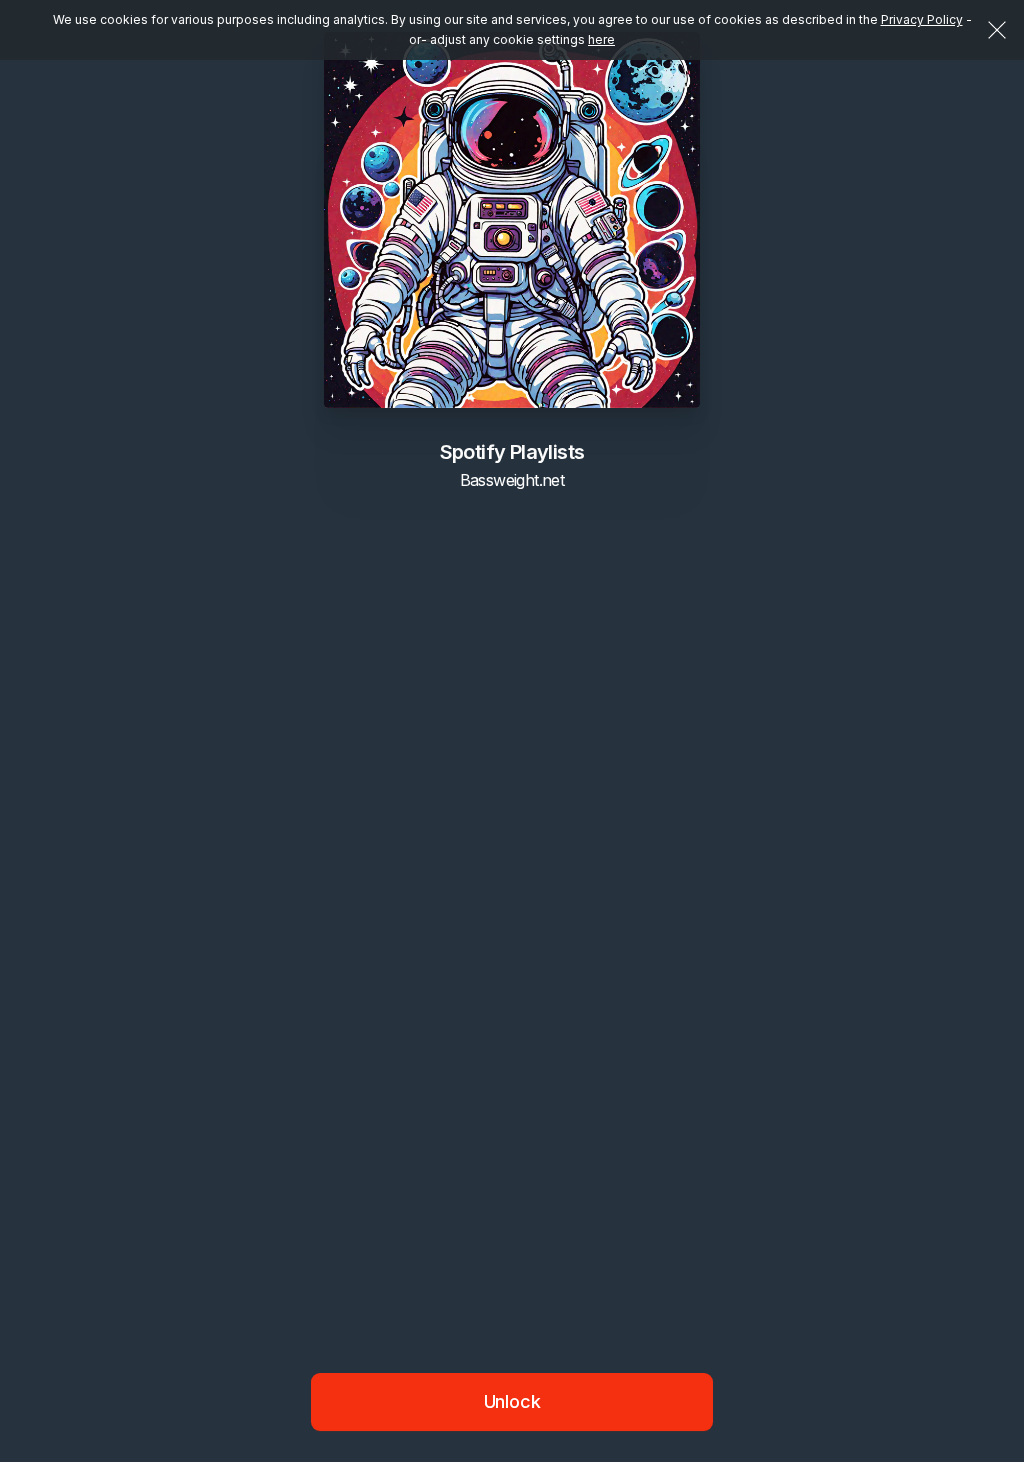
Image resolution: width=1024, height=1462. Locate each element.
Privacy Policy (922, 19)
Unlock (512, 1401)
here (601, 39)
